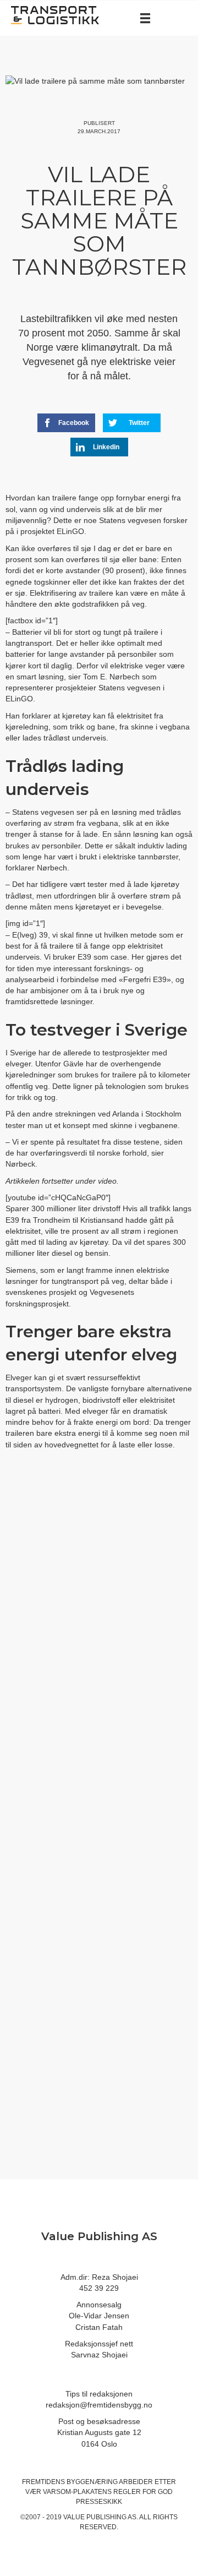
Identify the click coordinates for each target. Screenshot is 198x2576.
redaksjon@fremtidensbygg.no (99, 2405)
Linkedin (106, 447)
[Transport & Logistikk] (55, 14)
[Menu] (145, 18)
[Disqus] (99, 1643)
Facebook (74, 423)
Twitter (139, 423)
